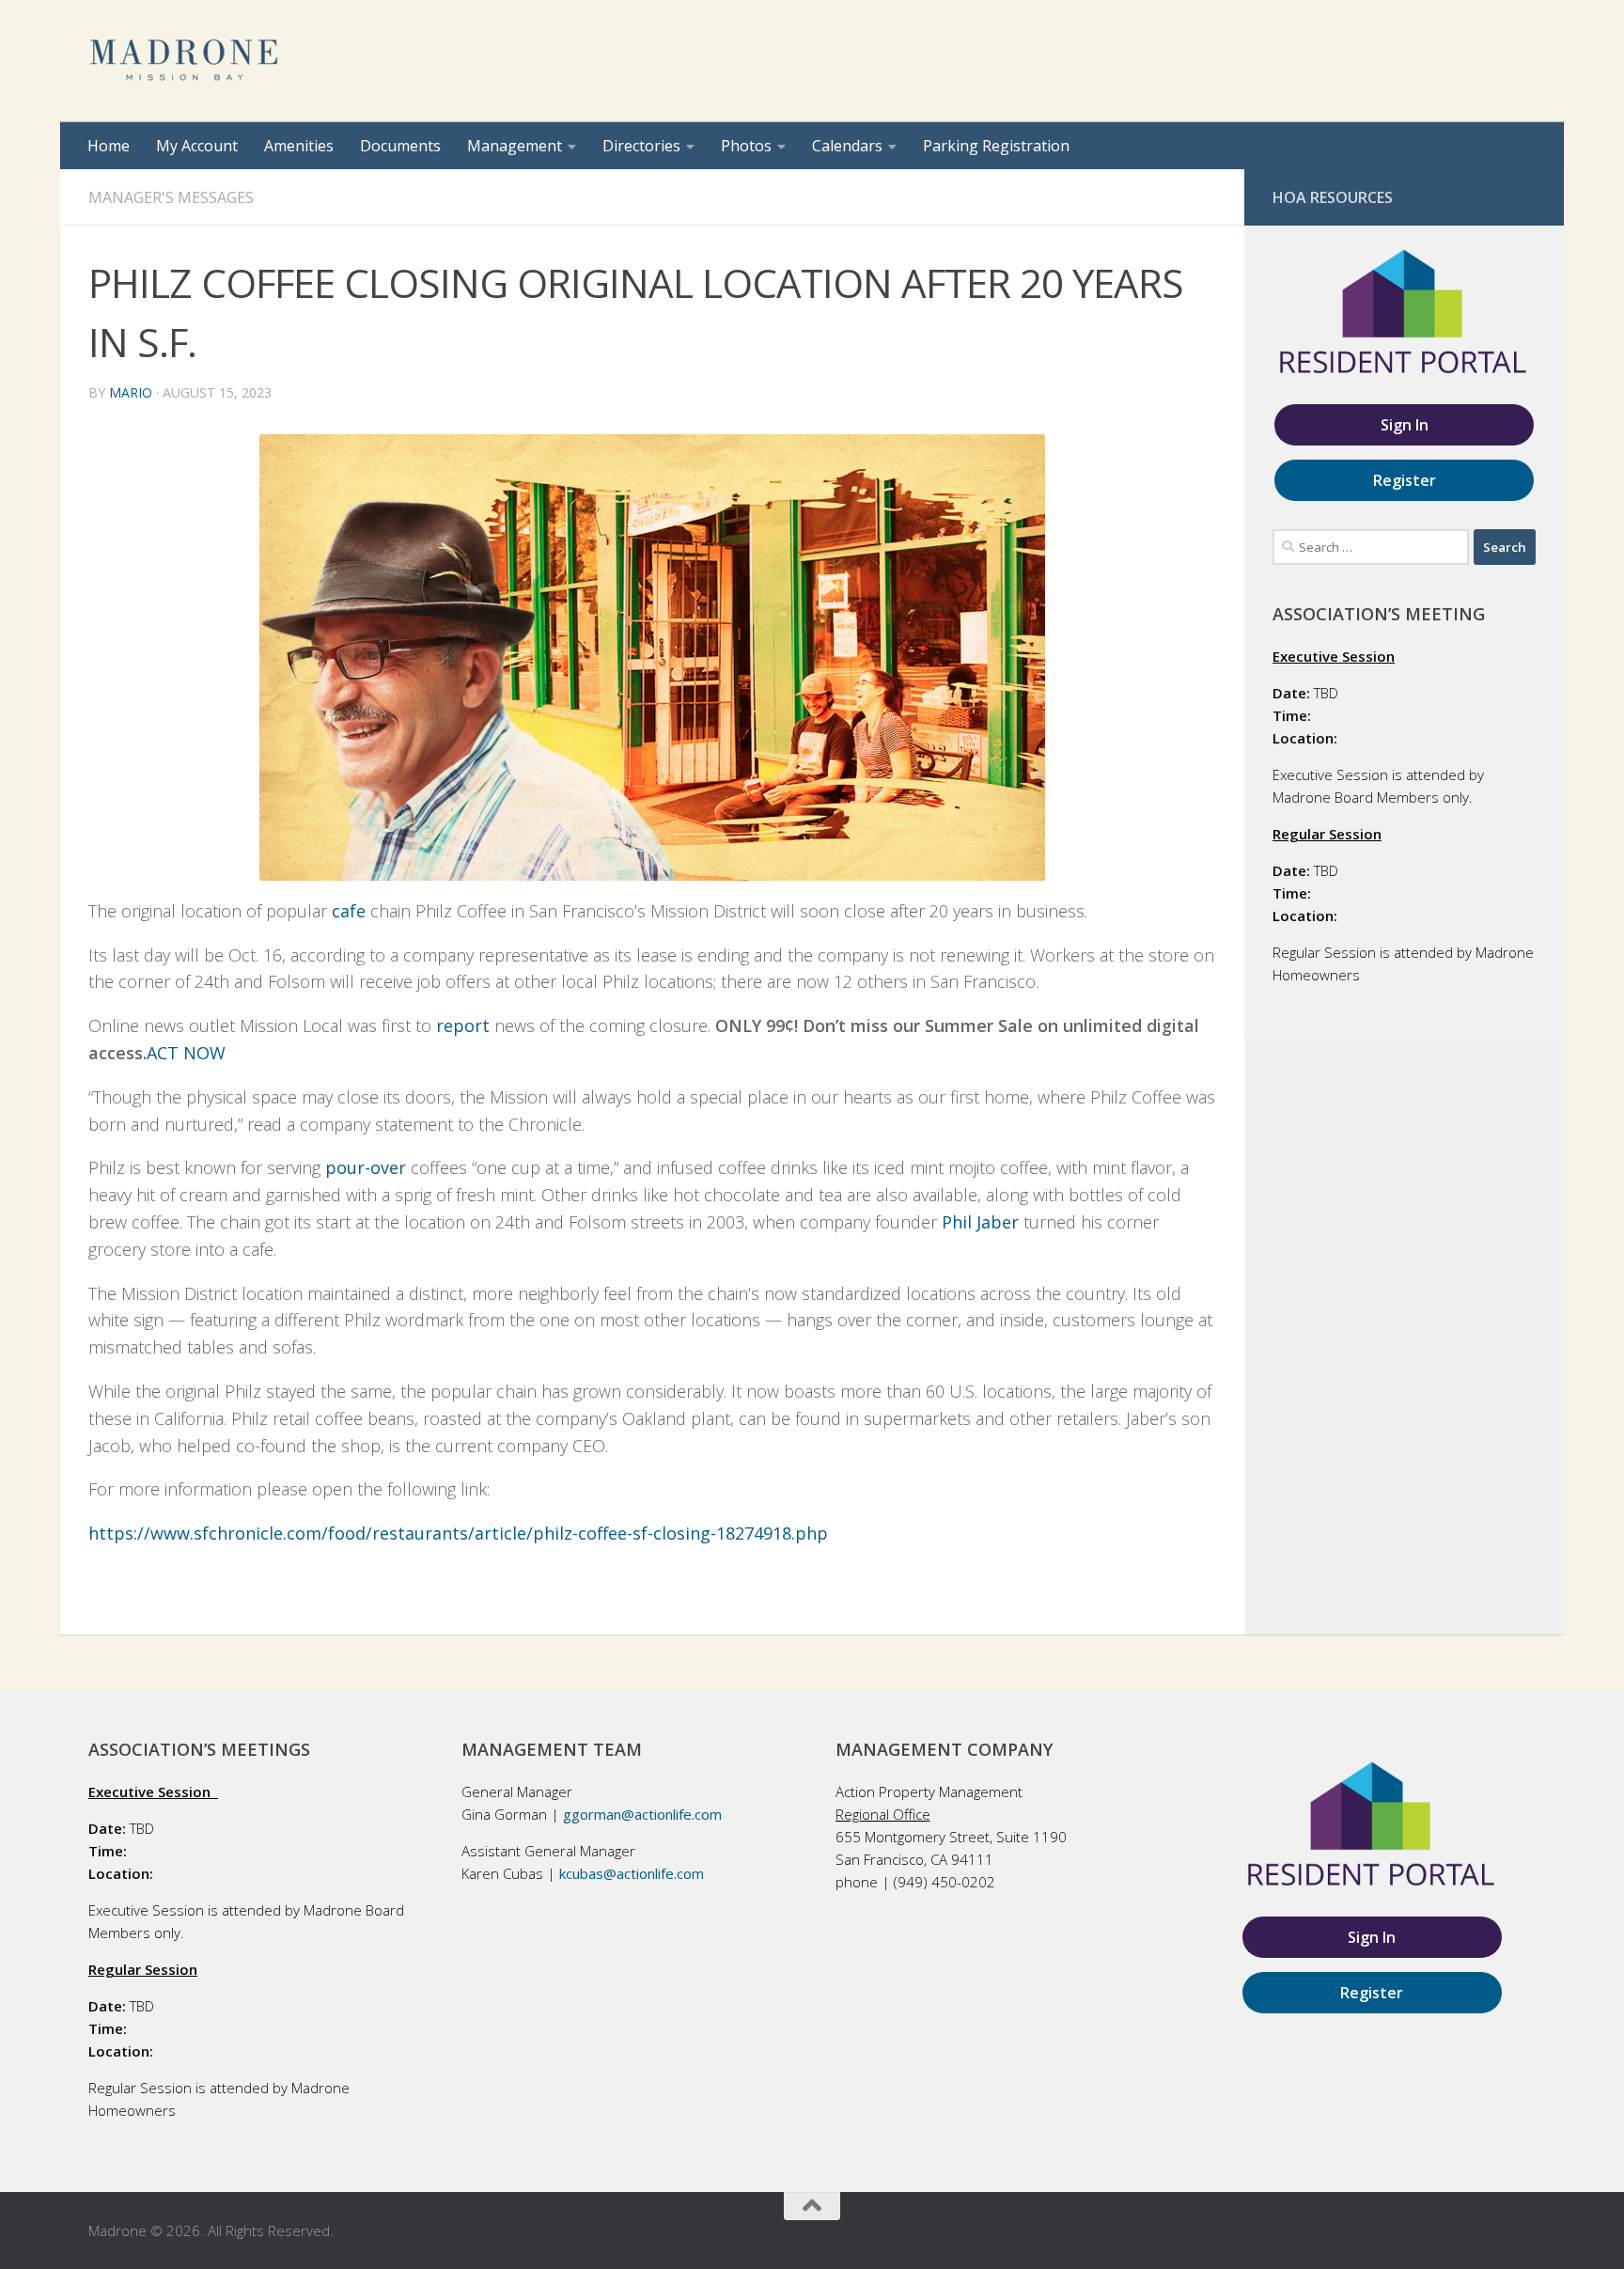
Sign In (1405, 425)
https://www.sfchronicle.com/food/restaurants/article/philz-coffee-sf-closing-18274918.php (458, 1533)
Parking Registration (996, 146)
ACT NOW (186, 1053)
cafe (349, 911)
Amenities (299, 146)
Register (1405, 480)
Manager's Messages (171, 197)
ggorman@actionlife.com (642, 1814)
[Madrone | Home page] (186, 61)
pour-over (366, 1167)
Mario (131, 392)
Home (109, 146)
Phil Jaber (980, 1222)
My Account (197, 146)
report (463, 1025)
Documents (400, 146)
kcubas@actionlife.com (632, 1873)
